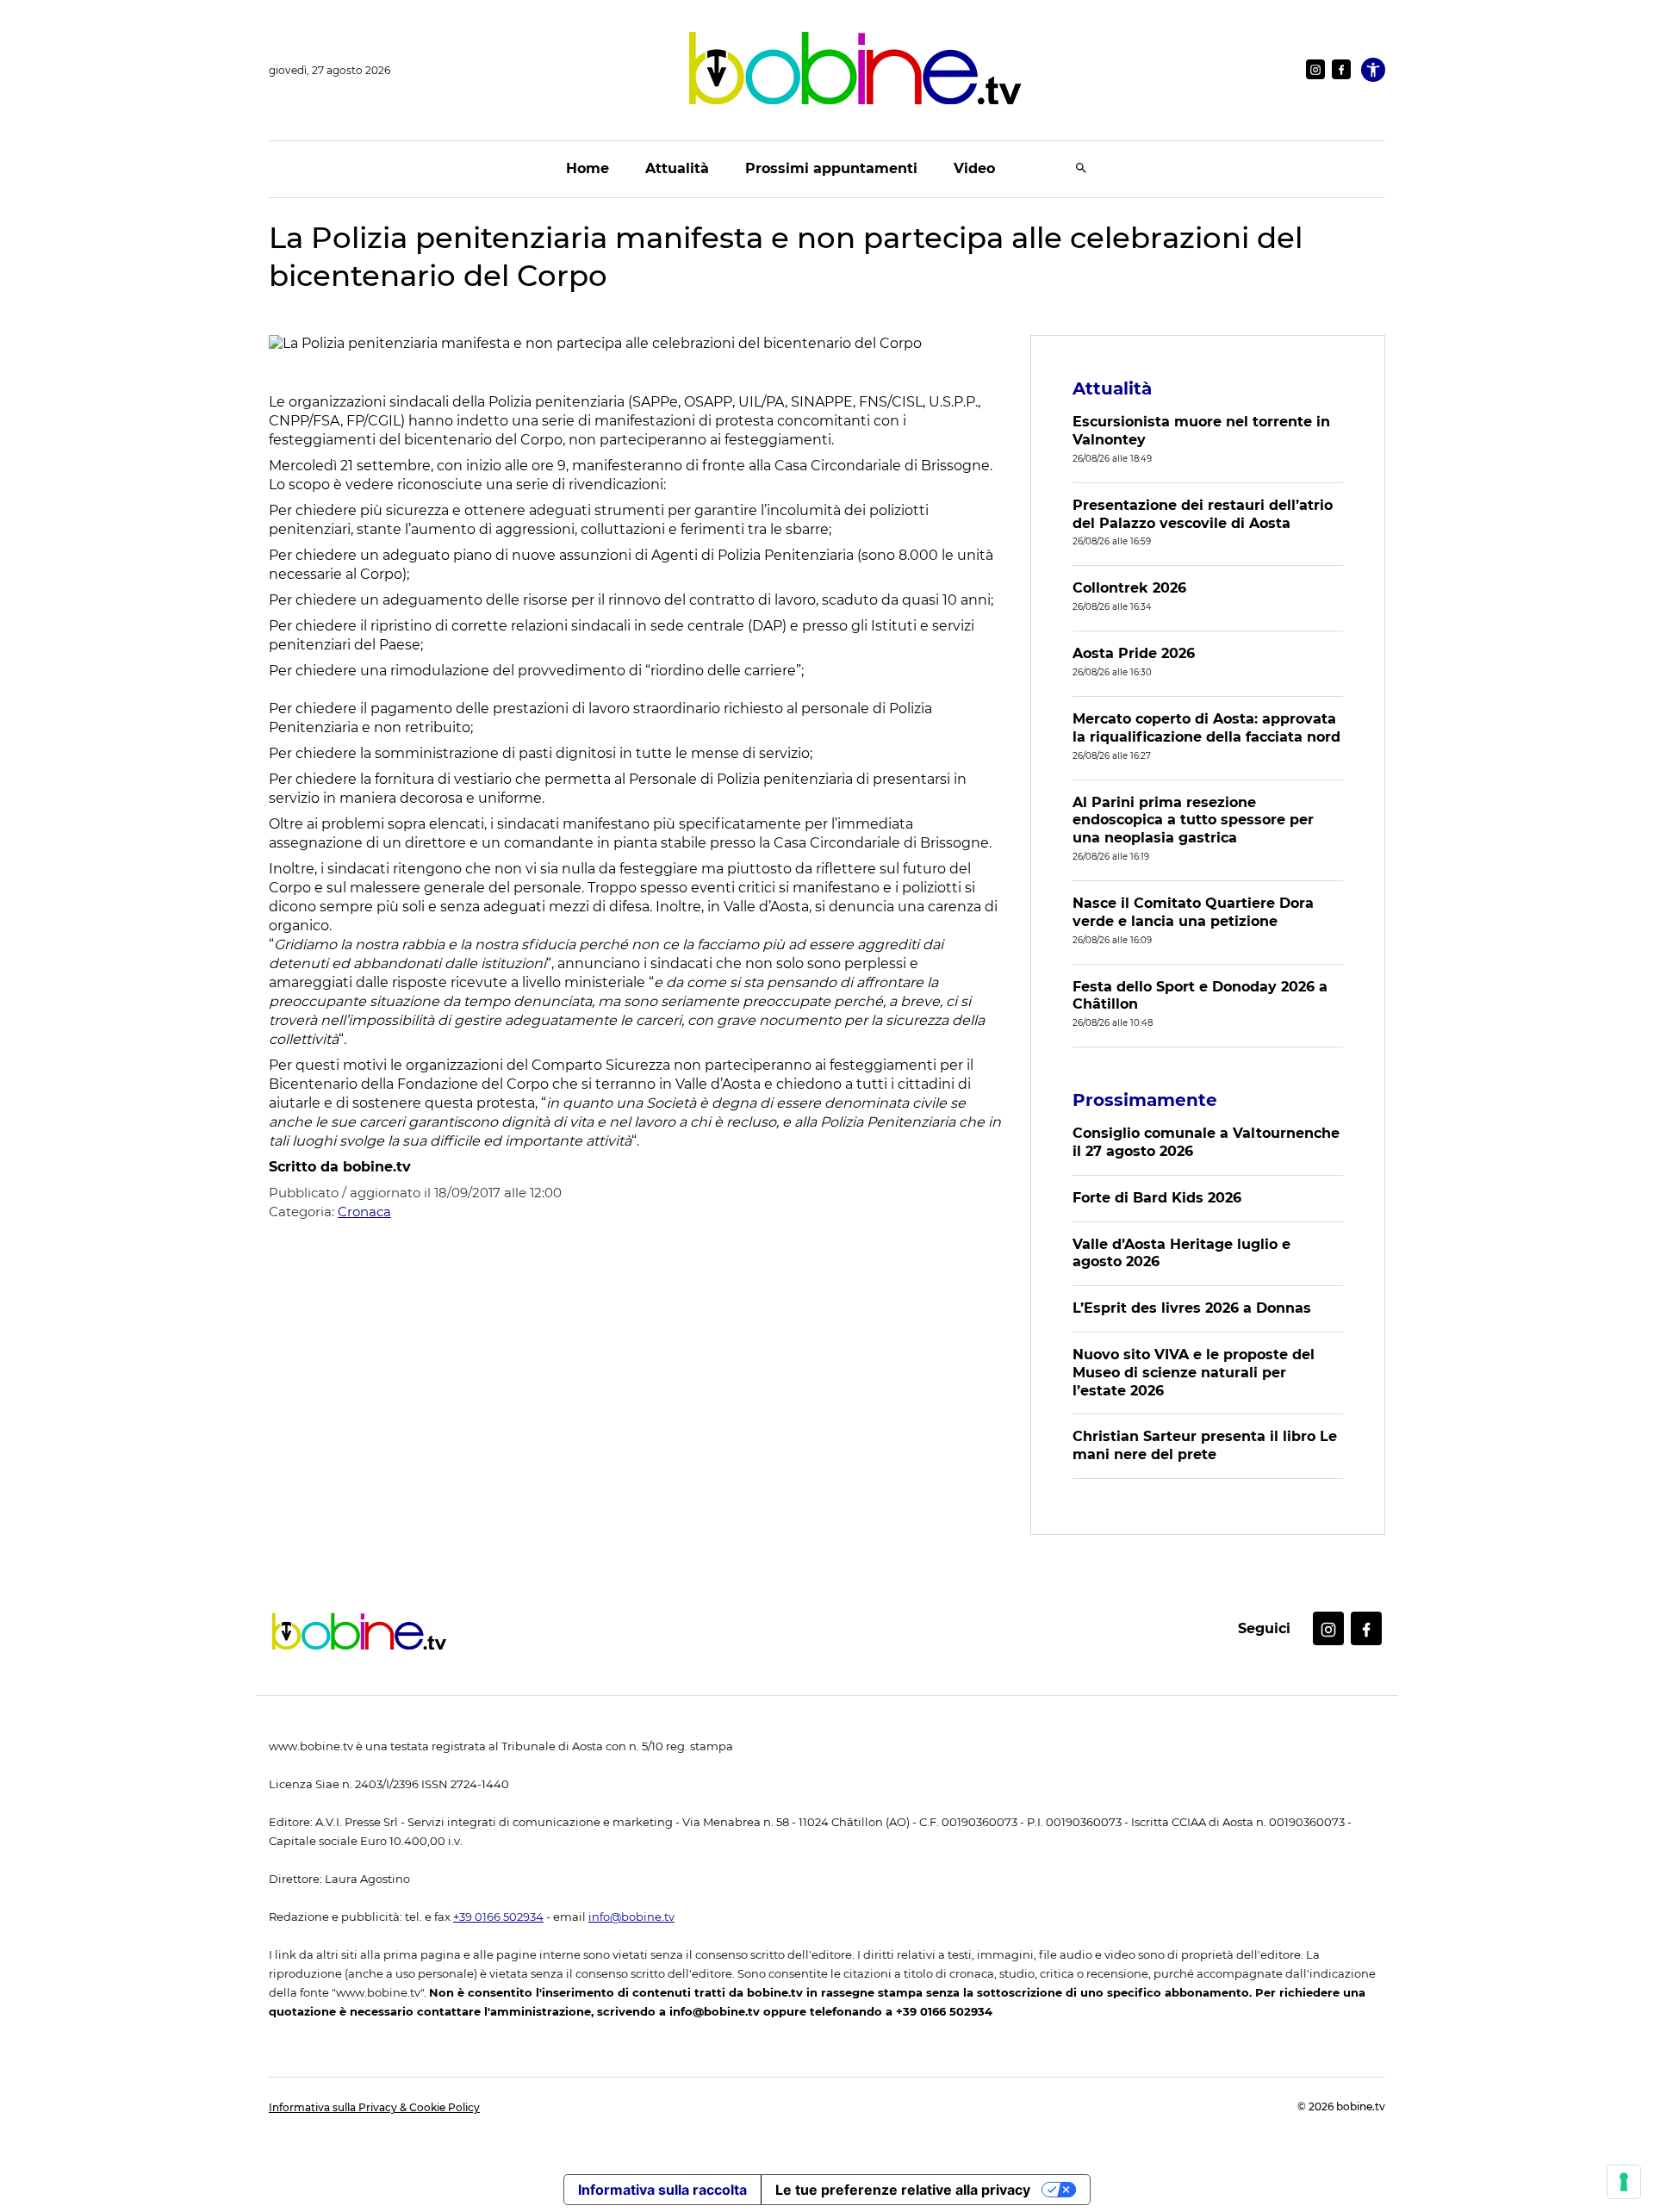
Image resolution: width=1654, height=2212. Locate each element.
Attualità (677, 168)
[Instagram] (1315, 69)
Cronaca (364, 1212)
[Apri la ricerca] (1081, 169)
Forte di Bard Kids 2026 (1157, 1198)
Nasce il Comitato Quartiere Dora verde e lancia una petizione (1193, 912)
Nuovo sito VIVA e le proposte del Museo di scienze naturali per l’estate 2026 (1194, 1373)
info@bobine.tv (631, 1917)
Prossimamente (1145, 1100)
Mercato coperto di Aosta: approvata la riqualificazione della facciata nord (1206, 728)
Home (588, 168)
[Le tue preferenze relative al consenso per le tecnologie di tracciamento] (1624, 2182)
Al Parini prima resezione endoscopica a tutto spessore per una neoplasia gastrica (1193, 820)
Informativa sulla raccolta (662, 2190)
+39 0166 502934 (498, 1917)
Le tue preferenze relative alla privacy (903, 2190)
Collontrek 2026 (1129, 588)
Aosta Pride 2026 (1134, 653)
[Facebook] (1341, 69)
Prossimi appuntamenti (831, 168)
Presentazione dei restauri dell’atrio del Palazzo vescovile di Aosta (1203, 514)
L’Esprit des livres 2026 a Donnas (1192, 1308)
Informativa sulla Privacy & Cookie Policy (374, 2107)
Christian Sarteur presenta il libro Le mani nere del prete (1205, 1445)
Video (974, 168)
